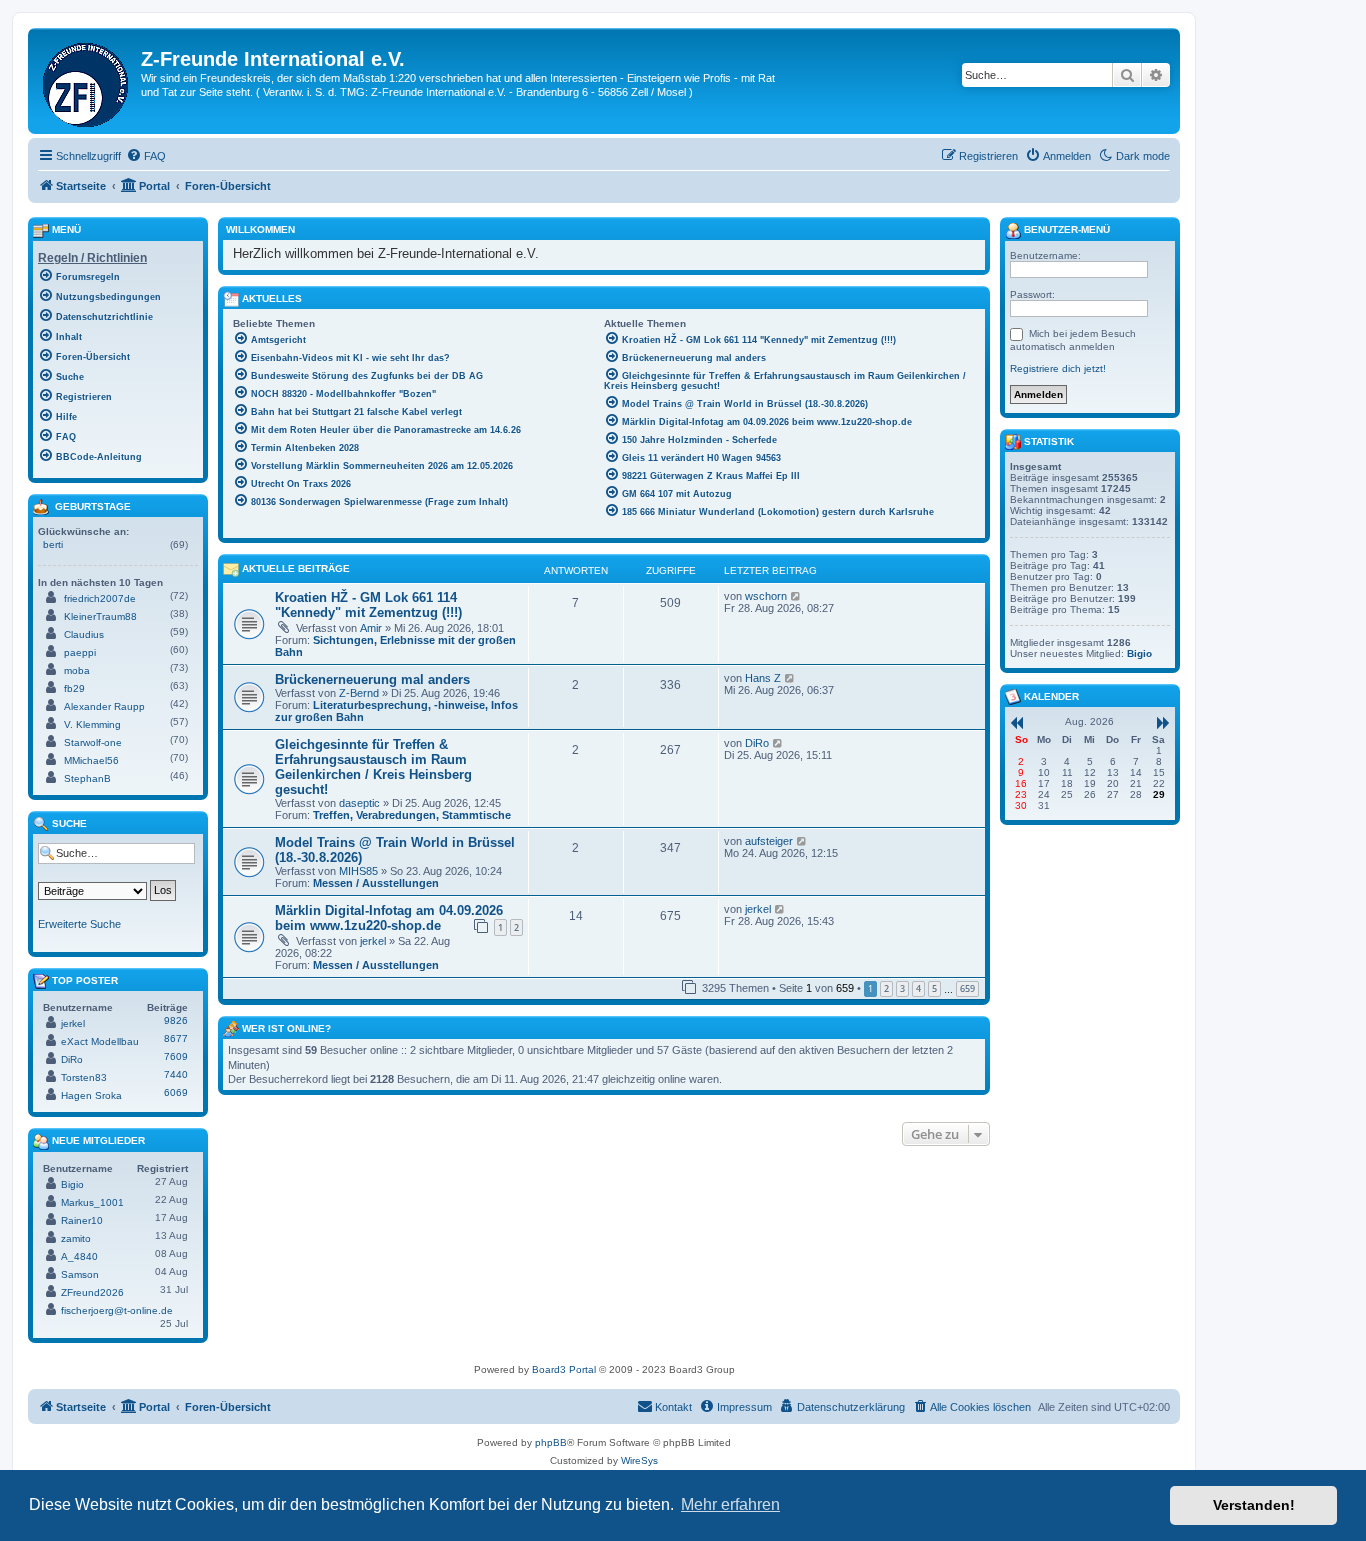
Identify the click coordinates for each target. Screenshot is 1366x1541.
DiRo (757, 743)
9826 (176, 1020)
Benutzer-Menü (1065, 229)
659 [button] (967, 988)
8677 (176, 1038)
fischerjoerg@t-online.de (117, 1310)
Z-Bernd (359, 693)
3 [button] (902, 988)
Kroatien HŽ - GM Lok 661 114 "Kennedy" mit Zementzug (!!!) (368, 605)
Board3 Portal (564, 1369)
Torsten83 (84, 1077)
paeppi (80, 652)
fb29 (74, 688)
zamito (76, 1238)
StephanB (87, 778)
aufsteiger (769, 841)
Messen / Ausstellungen (376, 883)
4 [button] (918, 988)
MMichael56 (91, 760)
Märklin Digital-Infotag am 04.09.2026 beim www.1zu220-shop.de (389, 918)
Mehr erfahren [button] (730, 1504)
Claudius (84, 634)
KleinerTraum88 (100, 616)
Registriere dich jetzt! (1058, 368)
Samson (80, 1274)
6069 (176, 1092)
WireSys (639, 1460)
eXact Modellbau (100, 1041)
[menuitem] (146, 156)
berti (53, 544)
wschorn (766, 596)
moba (77, 670)
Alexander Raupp (104, 706)
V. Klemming (92, 724)
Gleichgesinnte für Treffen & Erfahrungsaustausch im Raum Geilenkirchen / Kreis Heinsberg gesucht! (373, 767)
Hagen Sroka (91, 1095)
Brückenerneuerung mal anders (372, 679)
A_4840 (79, 1256)
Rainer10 (82, 1220)
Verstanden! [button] (1254, 1505)
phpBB (551, 1442)
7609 (176, 1056)
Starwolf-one (93, 742)
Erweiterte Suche (79, 924)
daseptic (359, 803)
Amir (371, 628)
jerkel (373, 941)
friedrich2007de (100, 598)
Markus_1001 (92, 1202)
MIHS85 (358, 871)
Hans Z (763, 678)
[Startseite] (87, 81)
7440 (176, 1074)
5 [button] (934, 988)
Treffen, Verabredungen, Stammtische (412, 815)
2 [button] (886, 988)
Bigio (72, 1184)
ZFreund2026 (92, 1292)
